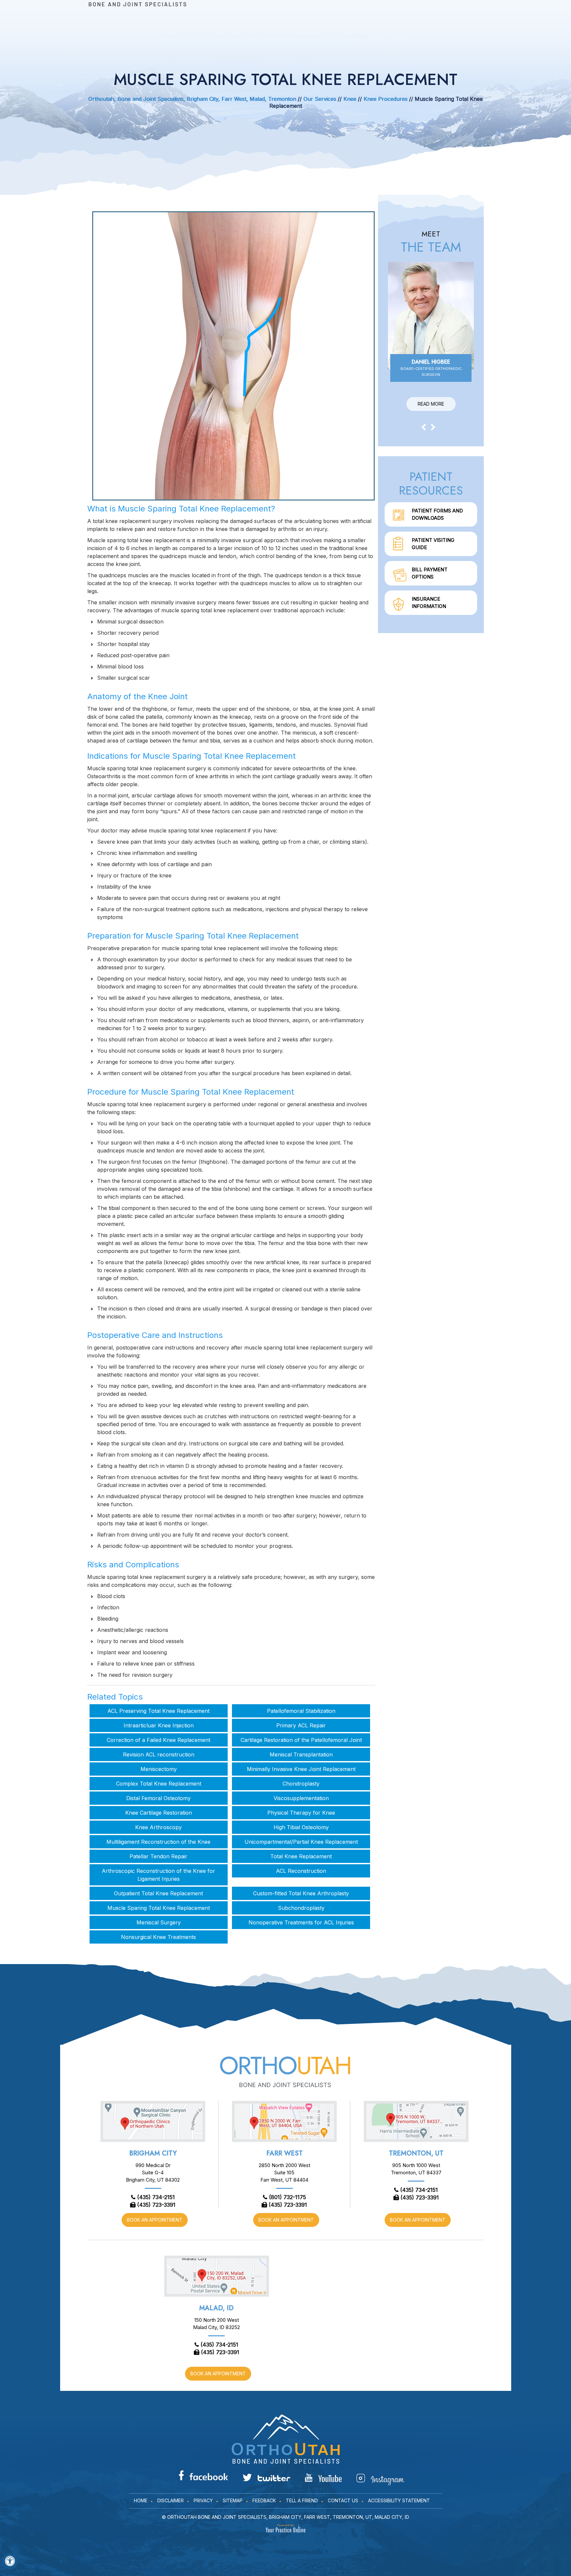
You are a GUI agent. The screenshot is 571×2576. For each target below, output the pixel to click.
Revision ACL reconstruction (159, 1754)
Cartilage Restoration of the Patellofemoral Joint (301, 1740)
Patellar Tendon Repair (158, 1856)
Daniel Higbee (431, 367)
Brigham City (153, 2153)
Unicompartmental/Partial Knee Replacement (301, 1842)
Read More (431, 404)
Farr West (285, 2153)
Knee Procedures (386, 99)
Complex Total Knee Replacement (159, 1784)
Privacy (203, 2500)
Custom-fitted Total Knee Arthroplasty (301, 1893)
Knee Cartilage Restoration (159, 1813)
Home (141, 2500)
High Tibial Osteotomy (301, 1827)
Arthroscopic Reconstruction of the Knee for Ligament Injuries (158, 1875)
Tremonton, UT (416, 2153)
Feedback (264, 2500)
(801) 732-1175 (287, 2197)
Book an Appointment (155, 2220)
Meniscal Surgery (159, 1922)
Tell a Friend (302, 2500)
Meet (431, 242)
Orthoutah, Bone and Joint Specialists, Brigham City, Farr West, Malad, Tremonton (192, 99)
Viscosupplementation (301, 1798)
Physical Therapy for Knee (301, 1813)
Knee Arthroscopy (158, 1827)
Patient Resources (431, 483)
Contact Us (343, 2500)
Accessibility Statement (399, 2500)
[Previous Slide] (424, 427)
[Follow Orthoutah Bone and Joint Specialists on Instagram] (380, 2479)
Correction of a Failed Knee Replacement (158, 1740)
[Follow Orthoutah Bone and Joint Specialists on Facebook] (203, 2475)
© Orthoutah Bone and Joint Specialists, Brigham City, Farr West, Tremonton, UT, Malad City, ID (285, 2517)
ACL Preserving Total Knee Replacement (158, 1711)
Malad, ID (216, 2308)
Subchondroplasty (301, 1908)
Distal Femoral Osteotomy (158, 1798)
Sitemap (233, 2500)
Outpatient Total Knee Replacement (158, 1893)
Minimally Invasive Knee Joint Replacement (301, 1769)
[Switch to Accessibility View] (10, 2561)
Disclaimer (171, 2500)
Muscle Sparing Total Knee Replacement (159, 1908)
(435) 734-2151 (156, 2197)
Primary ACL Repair (301, 1725)
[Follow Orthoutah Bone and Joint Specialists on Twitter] (266, 2477)
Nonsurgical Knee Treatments (158, 1937)
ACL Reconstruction (301, 1871)
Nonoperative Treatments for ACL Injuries (301, 1922)
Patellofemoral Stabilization (301, 1711)
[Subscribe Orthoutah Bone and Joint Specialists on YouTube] (323, 2478)
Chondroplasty (301, 1784)
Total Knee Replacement (301, 1856)
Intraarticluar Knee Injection (159, 1725)
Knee (350, 99)
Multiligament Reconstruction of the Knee (158, 1842)
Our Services (320, 99)
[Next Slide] (433, 427)
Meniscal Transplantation (301, 1754)
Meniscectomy (159, 1769)
